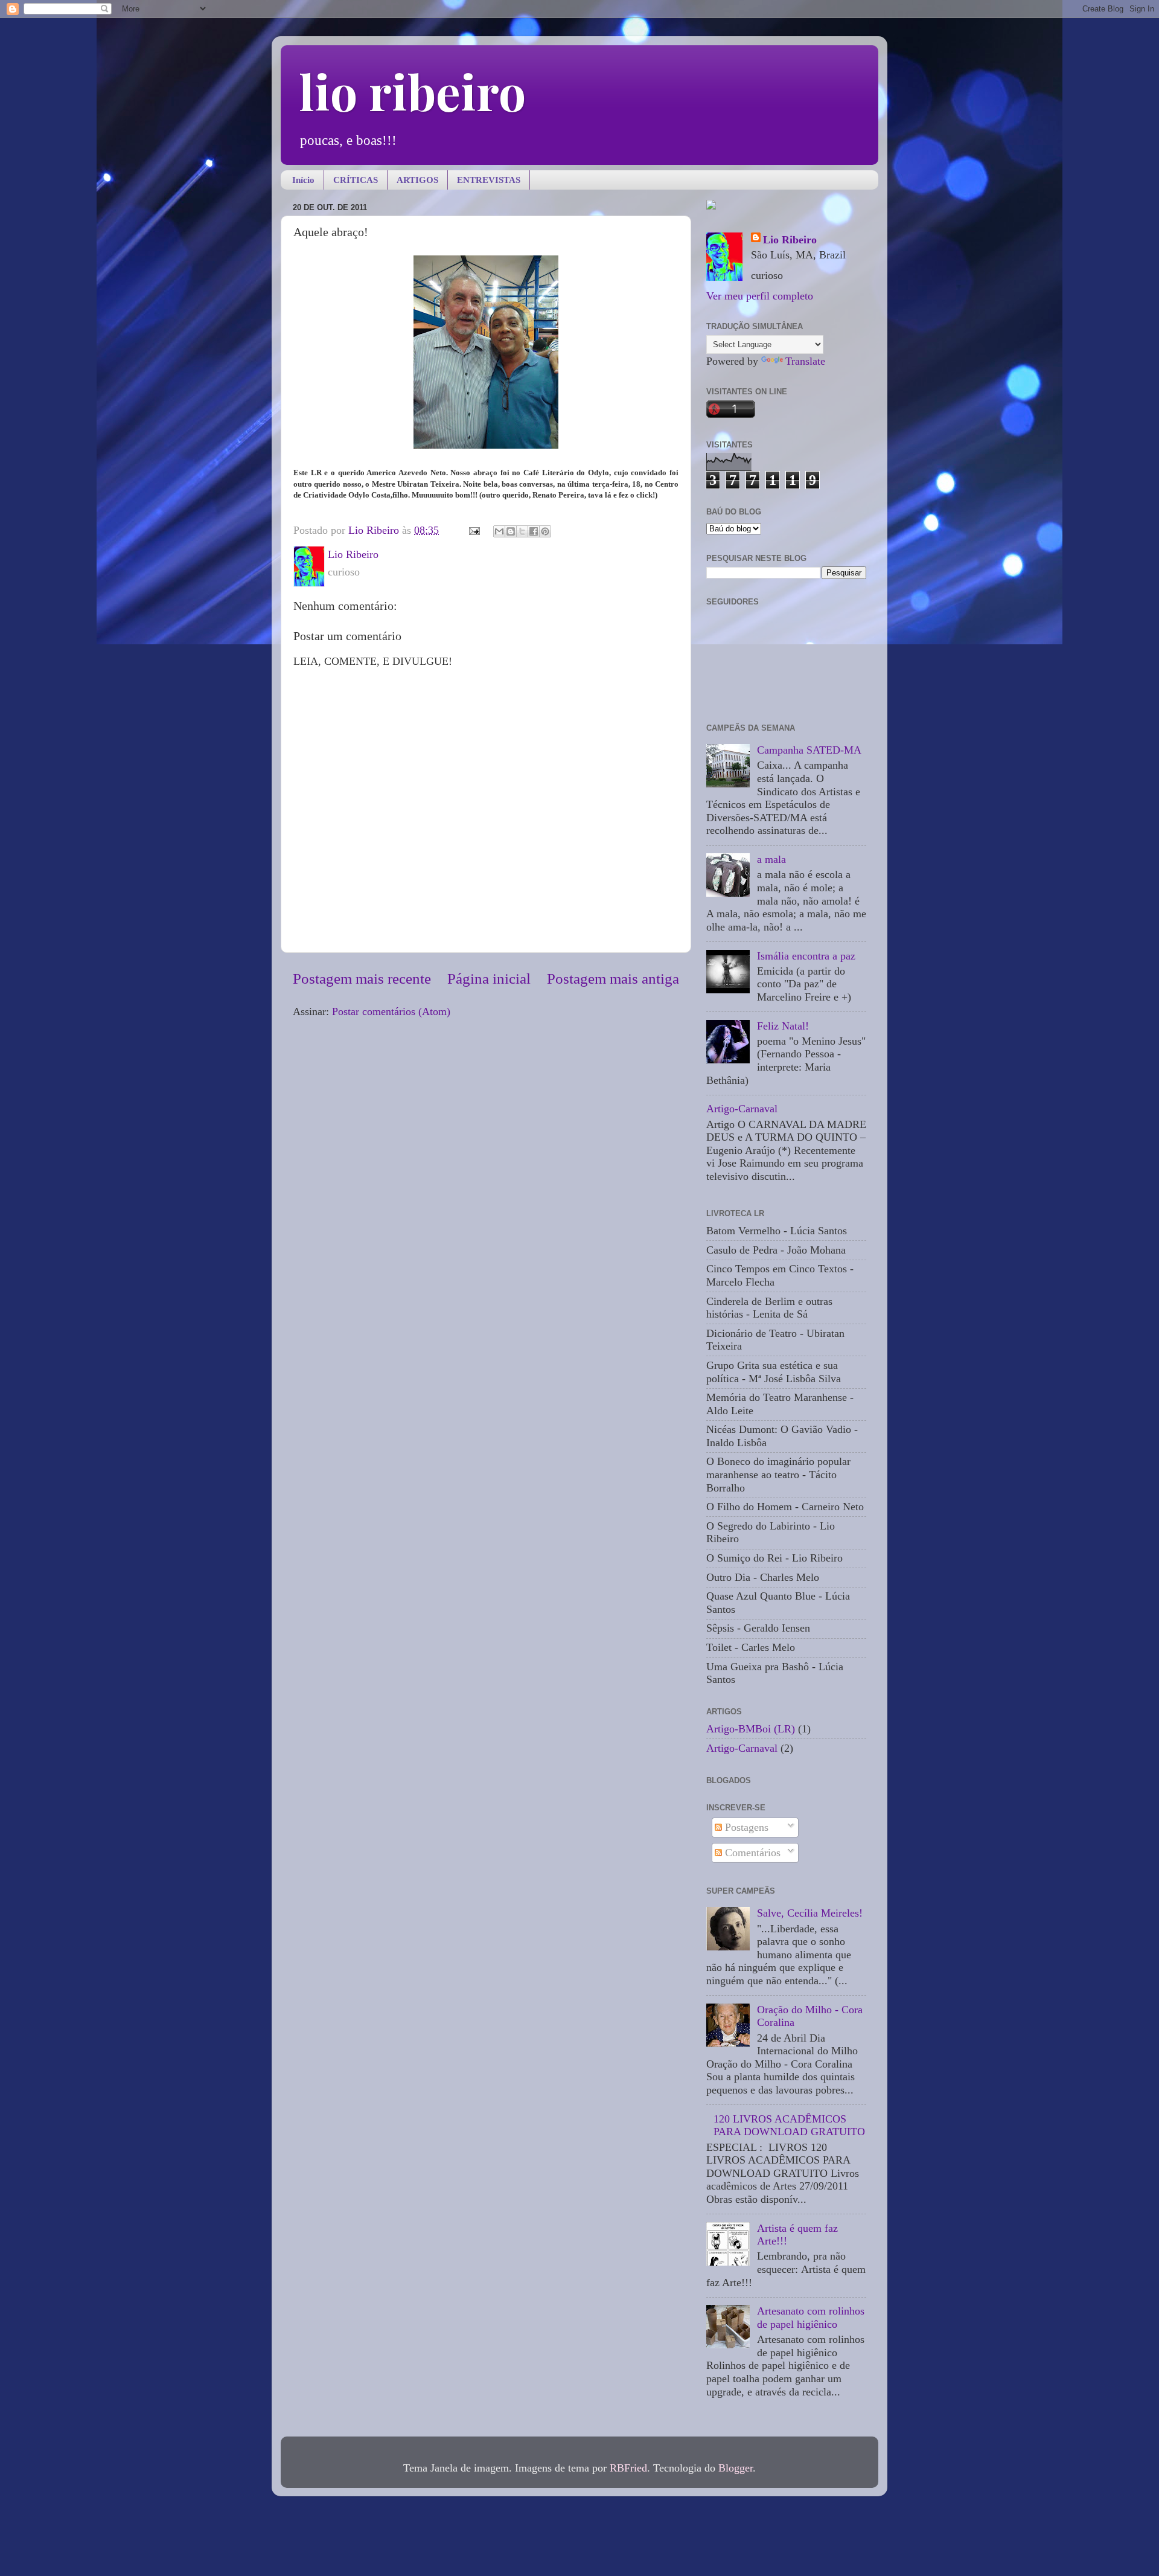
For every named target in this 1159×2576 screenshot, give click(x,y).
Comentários (751, 1853)
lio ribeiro (412, 91)
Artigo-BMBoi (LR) (751, 1729)
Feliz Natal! (783, 1026)
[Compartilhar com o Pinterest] (545, 531)
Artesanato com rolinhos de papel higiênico (811, 2318)
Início (303, 180)
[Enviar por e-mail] (499, 531)
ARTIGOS (417, 180)
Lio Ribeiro (790, 240)
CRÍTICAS (356, 180)
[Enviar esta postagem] (473, 530)
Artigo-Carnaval (742, 1109)
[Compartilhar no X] (522, 531)
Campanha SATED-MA (809, 750)
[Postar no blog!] (511, 531)
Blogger (736, 2468)
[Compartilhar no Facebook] (534, 531)
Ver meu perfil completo (760, 296)
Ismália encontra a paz (806, 956)
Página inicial (489, 979)
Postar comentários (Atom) (391, 1011)
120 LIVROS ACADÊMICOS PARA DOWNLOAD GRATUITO (789, 2126)
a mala (771, 859)
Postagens (745, 1827)
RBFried (628, 2468)
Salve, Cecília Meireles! (810, 1913)
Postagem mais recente (362, 979)
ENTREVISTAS (489, 180)
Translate (805, 361)
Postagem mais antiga (613, 979)
